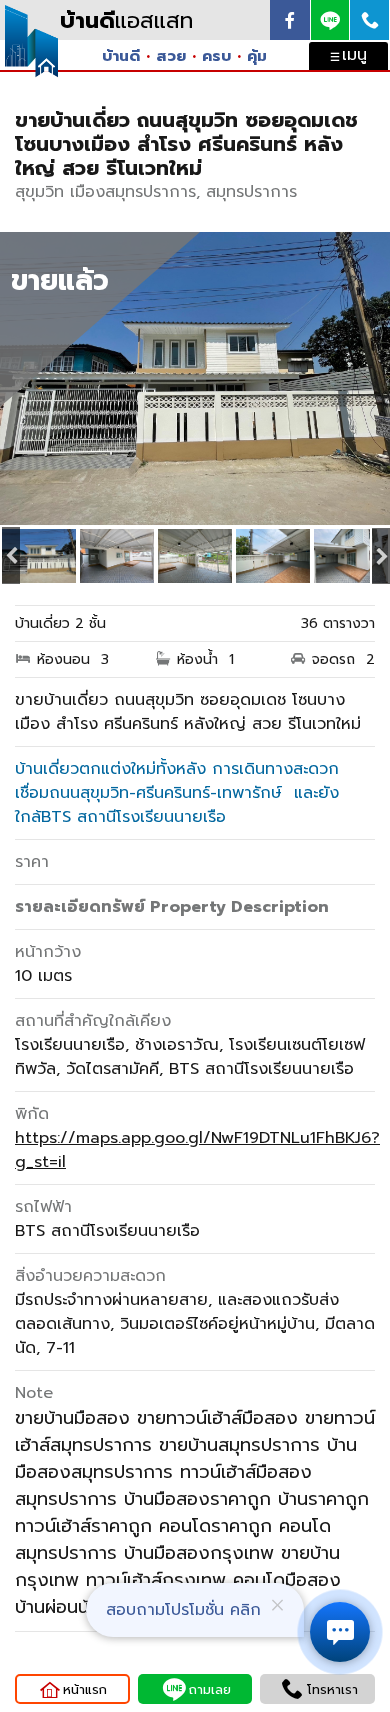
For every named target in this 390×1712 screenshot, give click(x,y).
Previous (10, 555)
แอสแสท (126, 20)
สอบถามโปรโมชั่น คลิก (183, 1610)
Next (380, 555)
